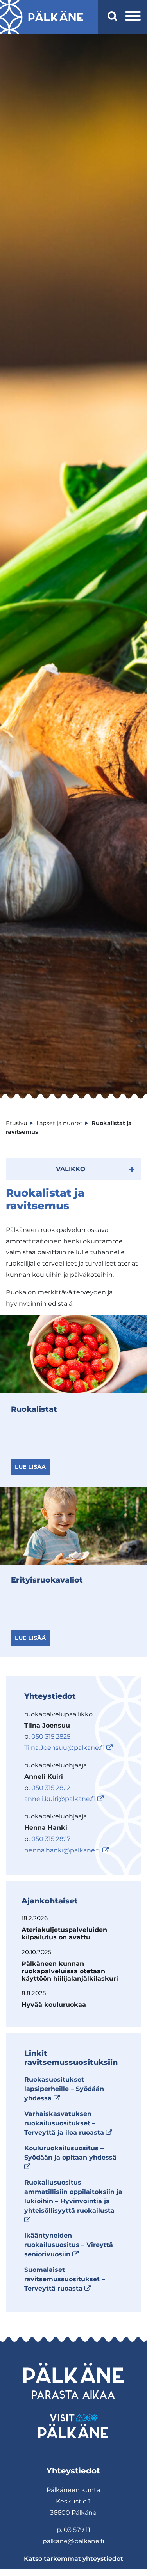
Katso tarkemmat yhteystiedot (73, 2559)
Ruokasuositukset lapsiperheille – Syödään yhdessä (64, 2089)
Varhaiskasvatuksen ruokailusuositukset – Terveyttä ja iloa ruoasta (68, 2123)
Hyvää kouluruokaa (54, 2005)
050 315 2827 (51, 1839)
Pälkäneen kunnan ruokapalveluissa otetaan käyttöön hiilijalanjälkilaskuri (70, 1971)
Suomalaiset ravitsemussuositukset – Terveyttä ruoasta (65, 2279)
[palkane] (56, 17)
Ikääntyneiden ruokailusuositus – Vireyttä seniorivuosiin (69, 2245)
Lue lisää (30, 1467)
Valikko (71, 1169)
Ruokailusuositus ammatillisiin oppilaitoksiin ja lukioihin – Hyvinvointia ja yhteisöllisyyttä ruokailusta (73, 2201)
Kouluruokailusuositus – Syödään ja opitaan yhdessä (70, 2157)
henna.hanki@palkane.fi (62, 1850)
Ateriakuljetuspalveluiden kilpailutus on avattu (64, 1933)
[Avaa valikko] (133, 17)
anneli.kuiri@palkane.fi (60, 1799)
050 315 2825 (51, 1736)
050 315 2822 (51, 1788)
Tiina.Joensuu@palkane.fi (64, 1748)
